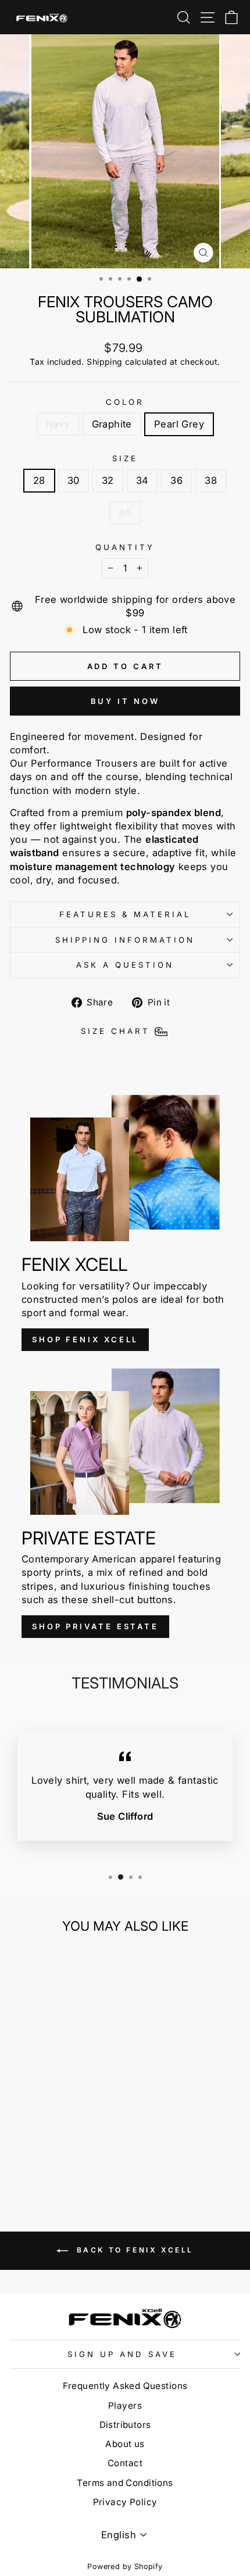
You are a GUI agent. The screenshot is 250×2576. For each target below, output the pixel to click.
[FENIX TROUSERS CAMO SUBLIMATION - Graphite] (54, 2163)
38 (211, 480)
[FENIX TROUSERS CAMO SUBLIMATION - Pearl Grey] (67, 2163)
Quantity (125, 547)
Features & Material (125, 914)
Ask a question (125, 965)
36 (176, 480)
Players (125, 2406)
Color (125, 402)
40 (125, 512)
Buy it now (125, 701)
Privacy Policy (125, 2502)
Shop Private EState (95, 1626)
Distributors (125, 2425)
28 (39, 480)
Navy (58, 424)
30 (74, 480)
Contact (125, 2463)
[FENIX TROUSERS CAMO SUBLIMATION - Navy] (40, 2163)
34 (142, 480)
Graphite (112, 424)
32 (108, 480)
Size (125, 458)
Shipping (104, 362)
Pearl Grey (179, 424)
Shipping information (125, 940)
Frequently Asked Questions (125, 2386)
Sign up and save (122, 2354)
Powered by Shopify (125, 2566)
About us (125, 2444)
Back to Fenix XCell (133, 2250)
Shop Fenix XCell (85, 1339)
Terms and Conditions (125, 2483)
